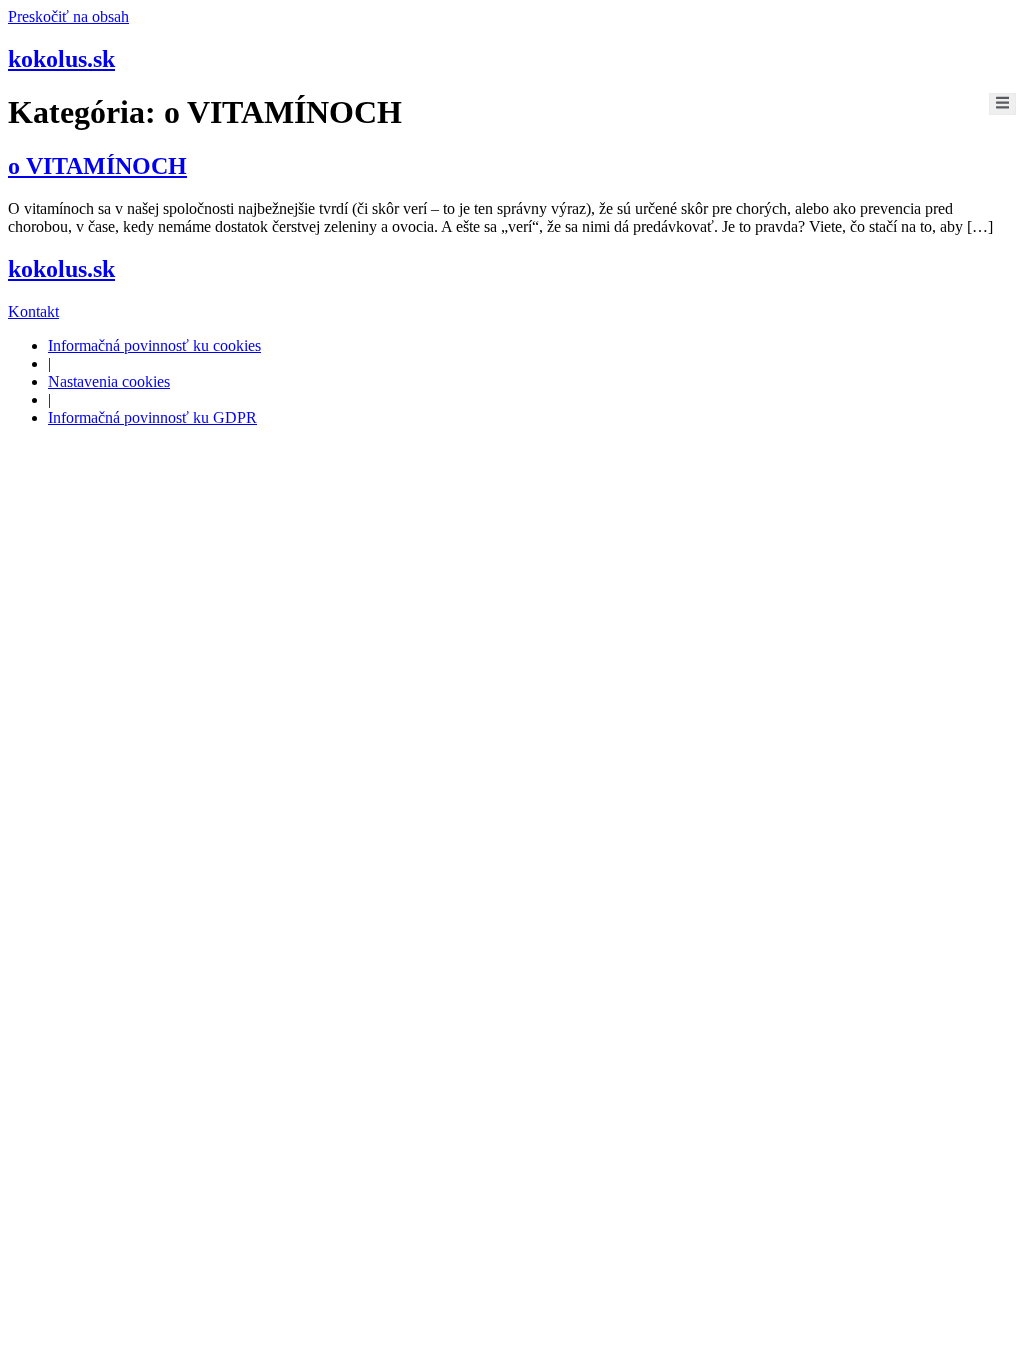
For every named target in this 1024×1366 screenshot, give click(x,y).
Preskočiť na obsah (68, 16)
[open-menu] (1002, 104)
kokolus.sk (61, 59)
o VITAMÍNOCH (97, 166)
